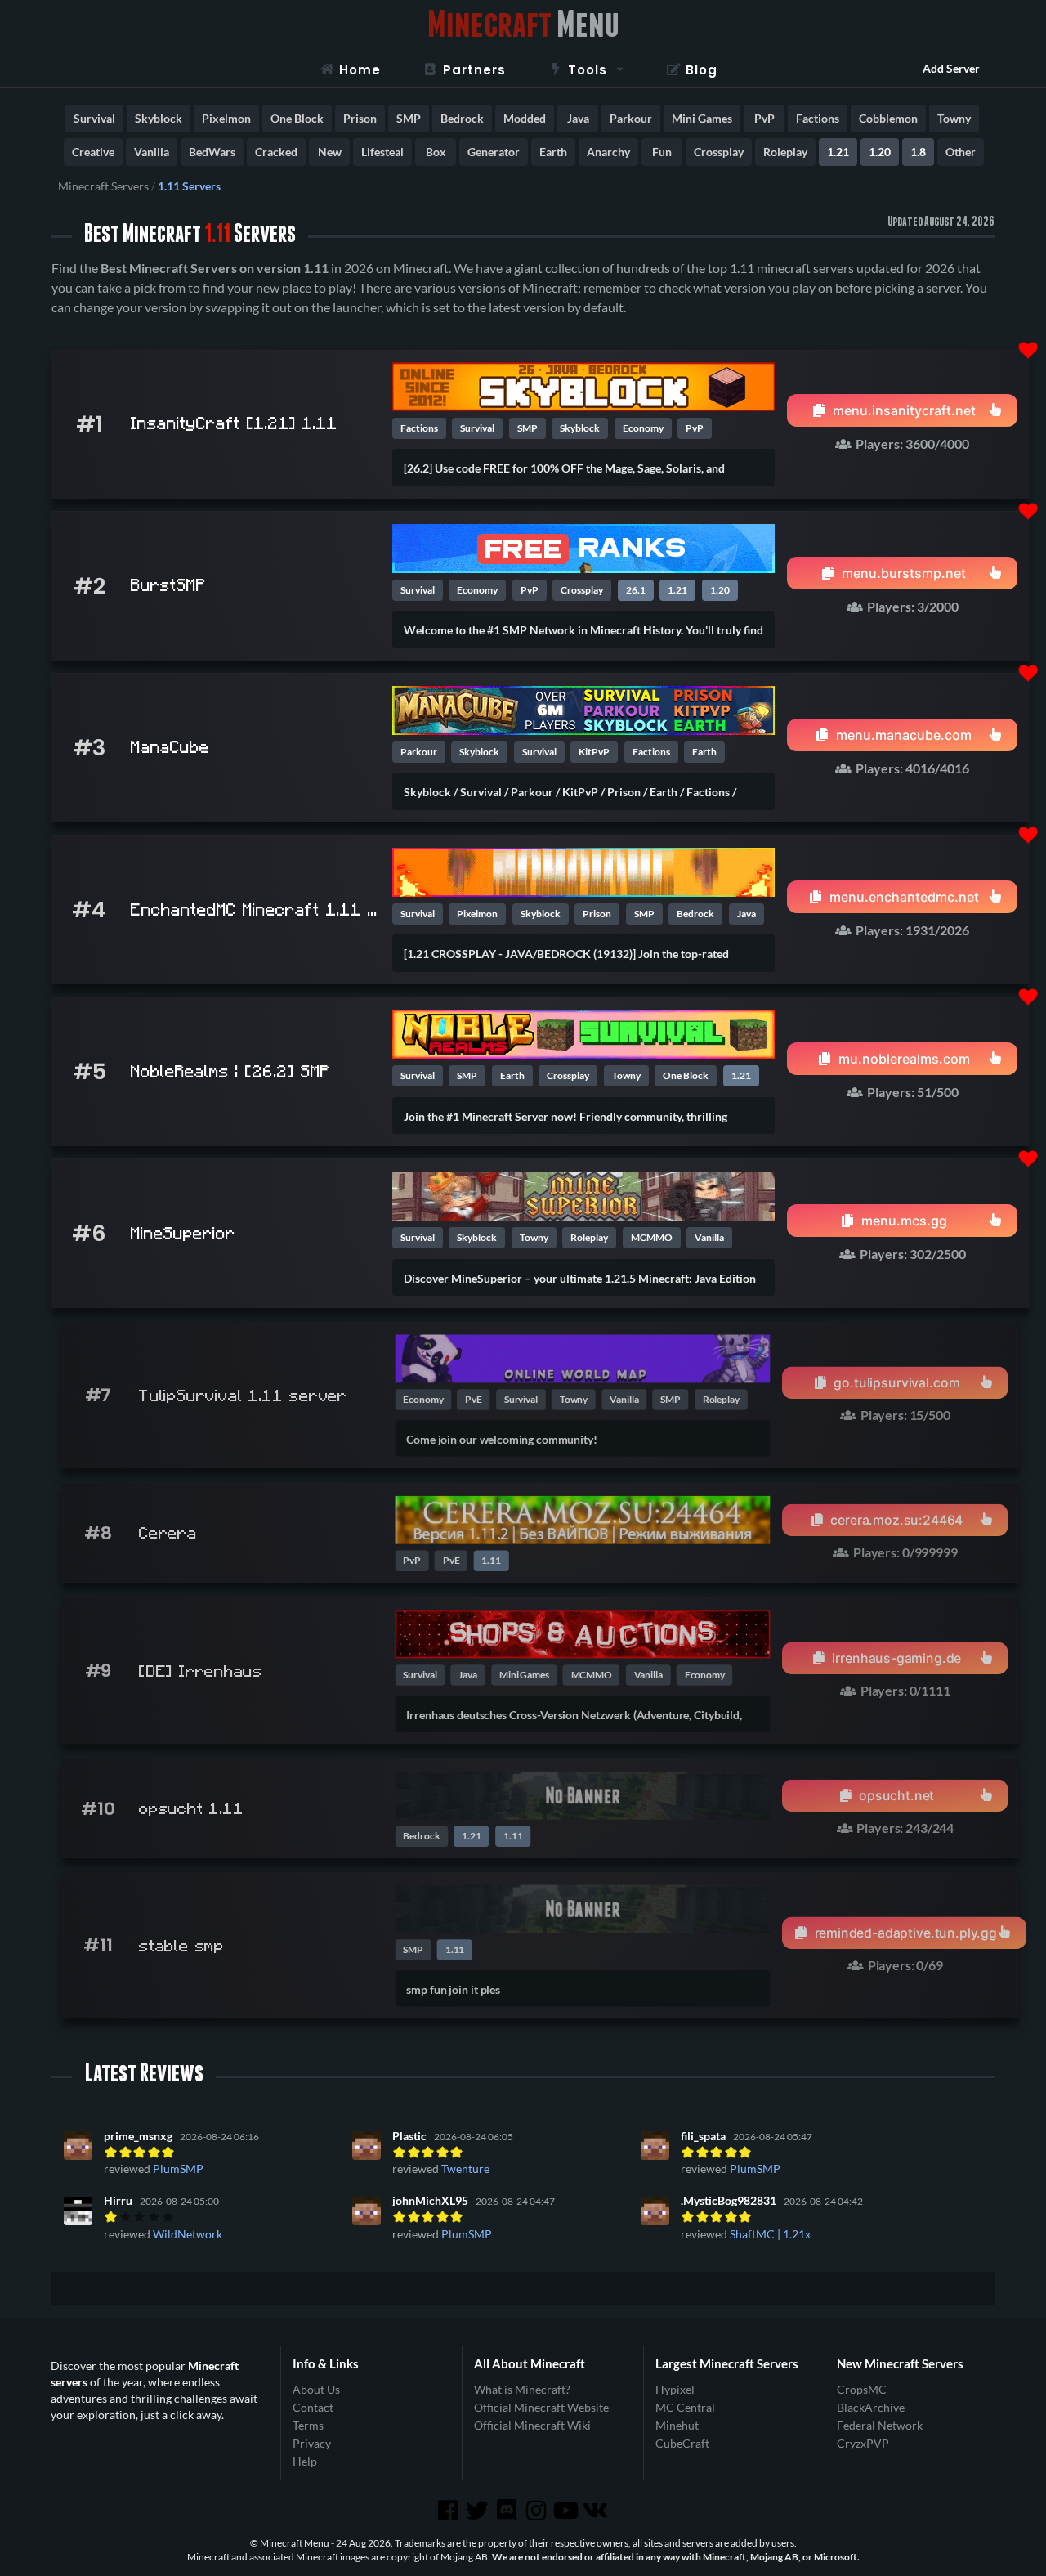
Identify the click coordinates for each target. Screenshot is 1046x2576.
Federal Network (880, 2425)
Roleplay (785, 152)
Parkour (631, 118)
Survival (94, 118)
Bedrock (462, 118)
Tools (588, 70)
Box (436, 152)
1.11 (491, 1561)
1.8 (918, 152)
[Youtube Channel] (567, 2511)
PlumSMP (178, 2168)
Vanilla (152, 152)
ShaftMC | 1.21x (770, 2234)
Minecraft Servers (103, 186)
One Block (297, 118)
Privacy (312, 2443)
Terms (308, 2425)
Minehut (677, 2425)
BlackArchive (871, 2407)
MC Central (685, 2407)
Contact (313, 2407)
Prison (360, 118)
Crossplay (719, 152)
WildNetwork (188, 2234)
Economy (643, 428)
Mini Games (702, 118)
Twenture (465, 2168)
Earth (553, 152)
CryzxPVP (863, 2443)
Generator (494, 152)
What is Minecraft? (522, 2390)
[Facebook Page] (449, 2511)
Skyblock (159, 118)
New (330, 152)
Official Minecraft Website (541, 2407)
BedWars (212, 152)
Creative (93, 152)
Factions (818, 118)
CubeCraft (682, 2443)
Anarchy (608, 152)
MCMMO (652, 1237)
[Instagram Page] (538, 2511)
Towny (954, 118)
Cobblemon (888, 118)
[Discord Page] (508, 2511)
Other (961, 152)
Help (305, 2461)
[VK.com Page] (597, 2511)
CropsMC (862, 2390)
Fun (662, 152)
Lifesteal (382, 152)
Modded (525, 118)
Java (578, 118)
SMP (409, 118)
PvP (764, 118)
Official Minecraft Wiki (532, 2425)
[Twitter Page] (479, 2511)
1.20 (880, 152)
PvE (474, 1399)
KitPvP (594, 752)
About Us (316, 2390)
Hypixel (675, 2390)
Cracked (276, 152)
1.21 (838, 152)
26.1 (636, 590)
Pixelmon (226, 118)
